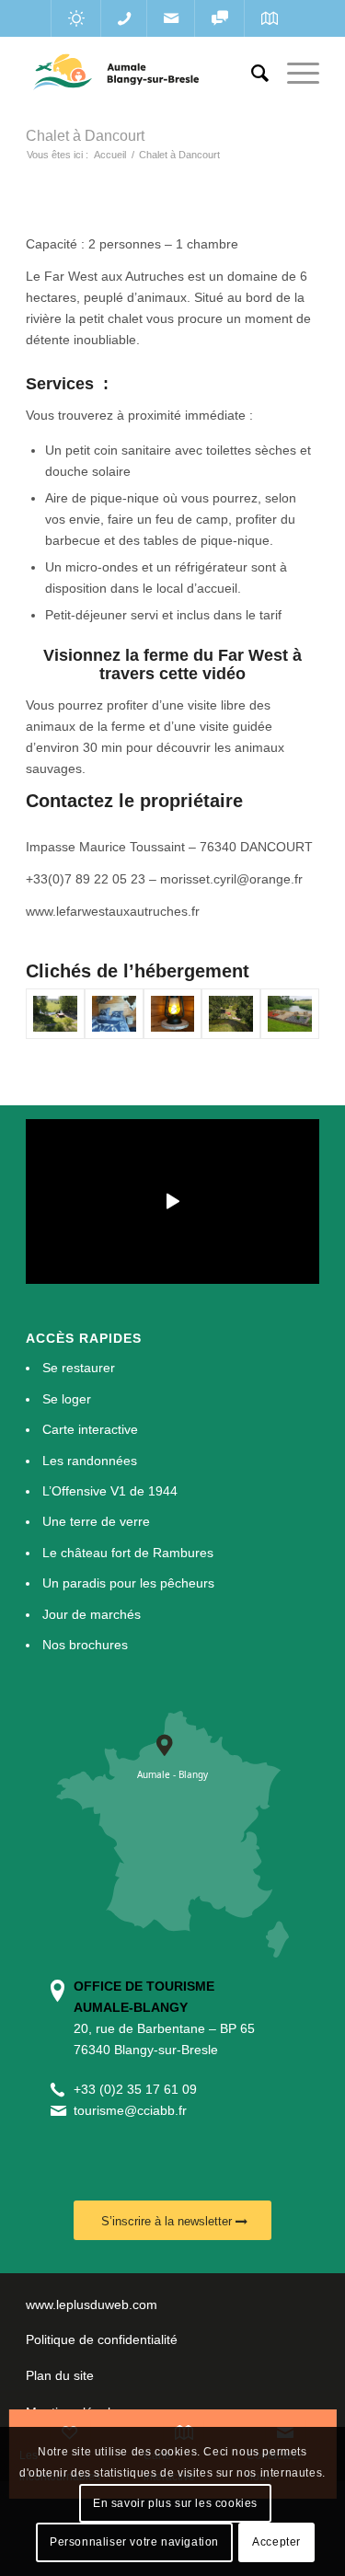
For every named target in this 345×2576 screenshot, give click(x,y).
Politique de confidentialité (102, 2339)
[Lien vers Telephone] (124, 18)
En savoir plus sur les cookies (175, 2503)
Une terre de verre (96, 1521)
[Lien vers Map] (269, 18)
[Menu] (294, 74)
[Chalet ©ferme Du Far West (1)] (114, 1014)
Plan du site (60, 2375)
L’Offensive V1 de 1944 (110, 1491)
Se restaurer (79, 1368)
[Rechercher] (251, 74)
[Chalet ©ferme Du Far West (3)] (231, 1014)
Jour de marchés (92, 1614)
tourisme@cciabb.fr (130, 2110)
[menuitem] (251, 74)
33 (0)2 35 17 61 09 (139, 2089)
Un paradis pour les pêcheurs (128, 1583)
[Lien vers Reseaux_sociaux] (219, 18)
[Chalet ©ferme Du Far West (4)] (55, 1014)
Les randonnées (90, 1461)
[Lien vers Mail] (171, 18)
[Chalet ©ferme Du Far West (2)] (173, 1014)
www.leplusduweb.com (92, 2305)
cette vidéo (202, 674)
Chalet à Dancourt (85, 136)
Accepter (276, 2542)
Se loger (67, 1399)
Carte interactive (90, 1429)
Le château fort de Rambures (128, 1553)
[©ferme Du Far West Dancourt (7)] (290, 1014)
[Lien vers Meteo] (76, 18)
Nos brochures (85, 1645)
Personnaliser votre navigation (134, 2542)
